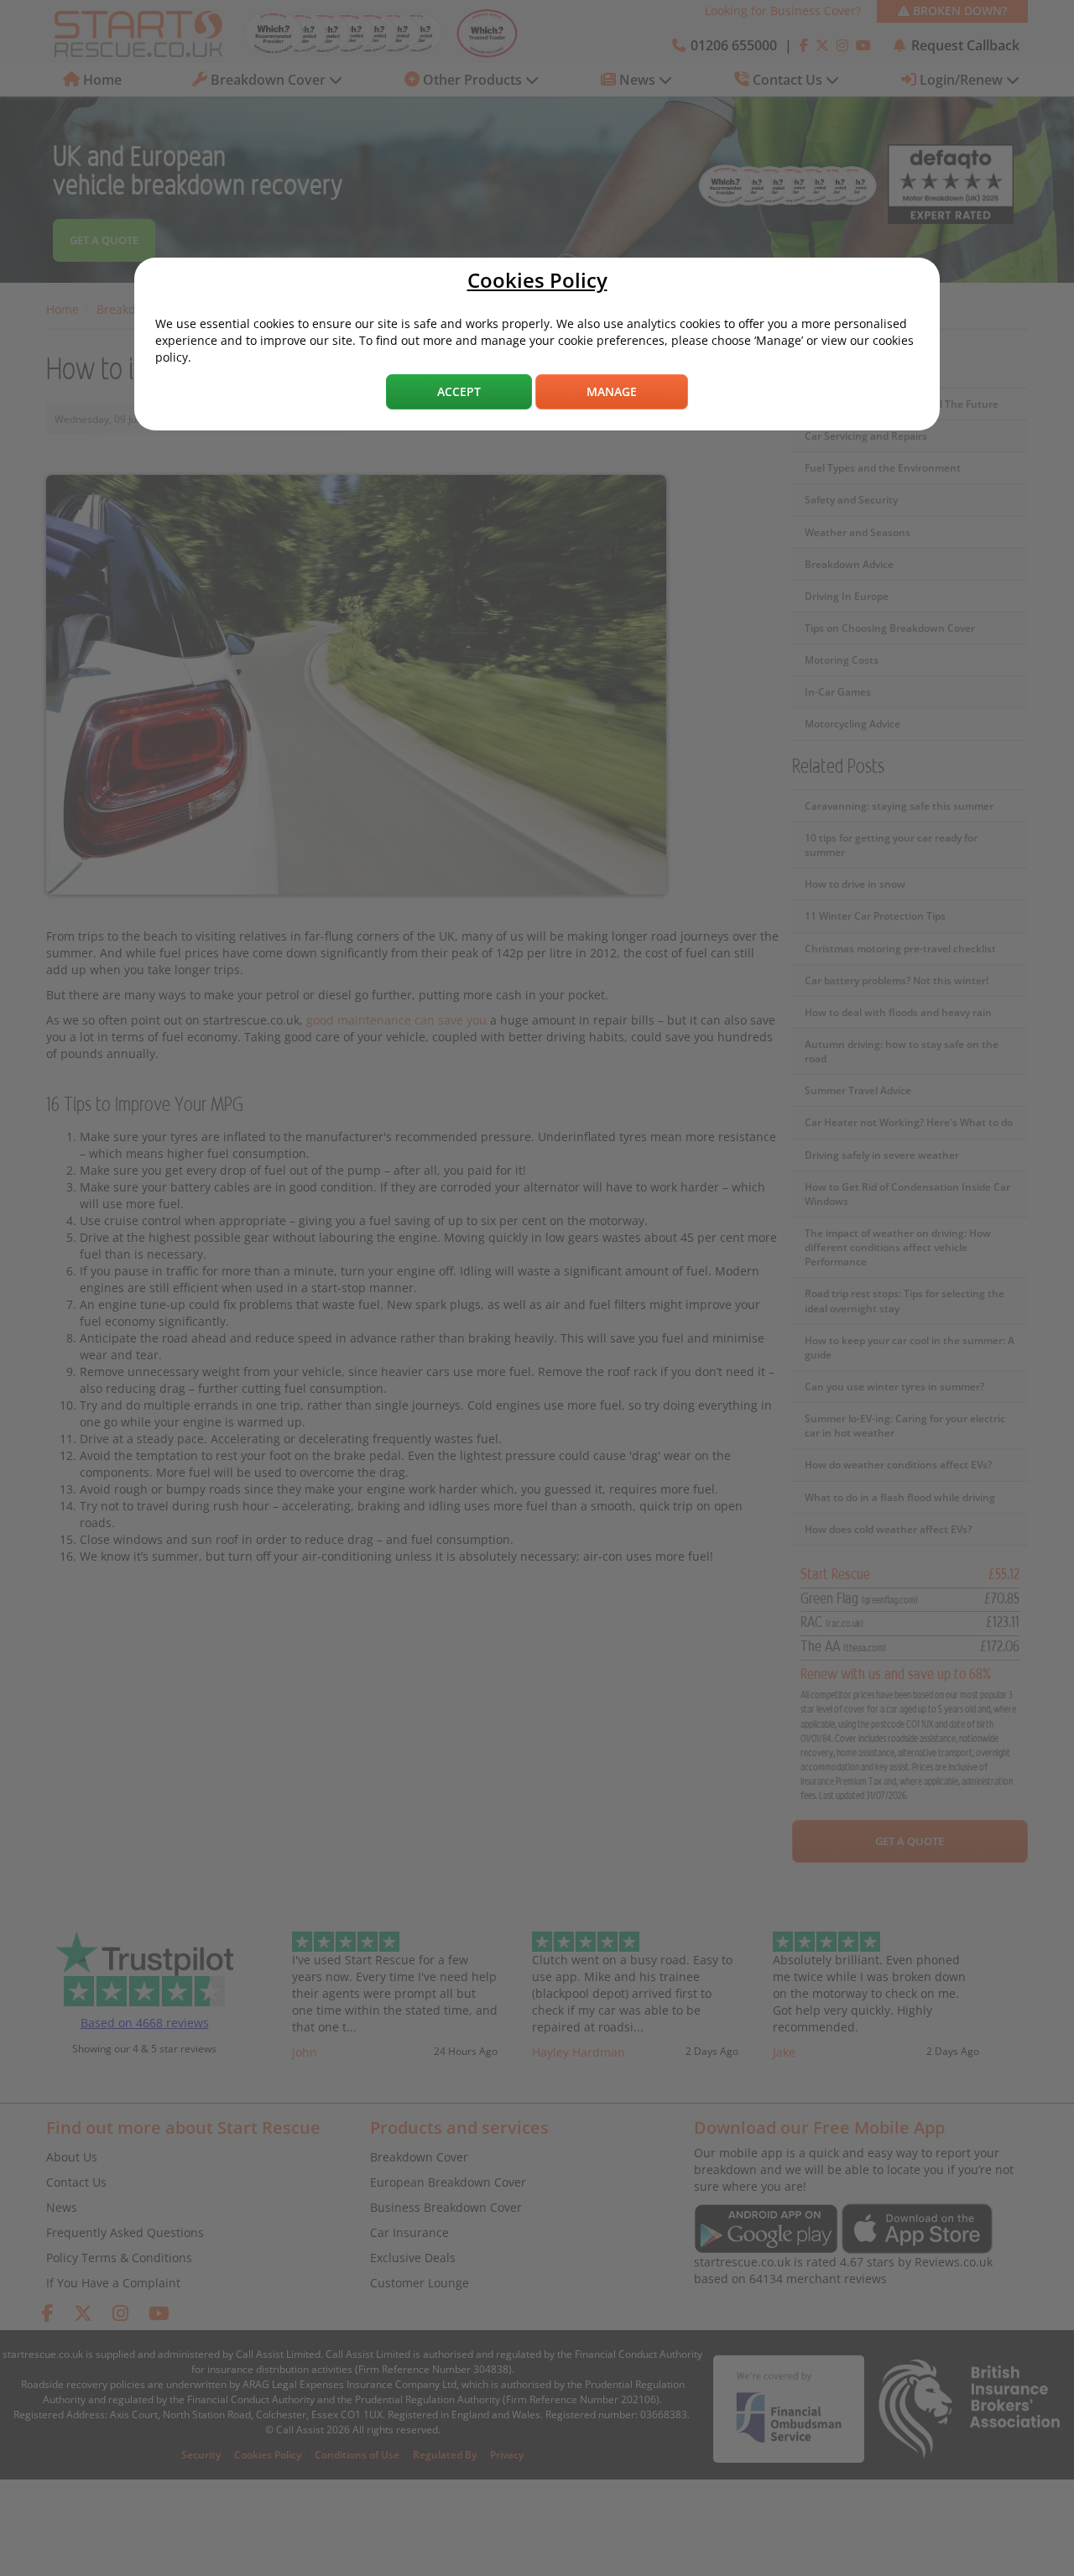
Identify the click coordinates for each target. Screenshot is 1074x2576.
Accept (459, 391)
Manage (612, 391)
